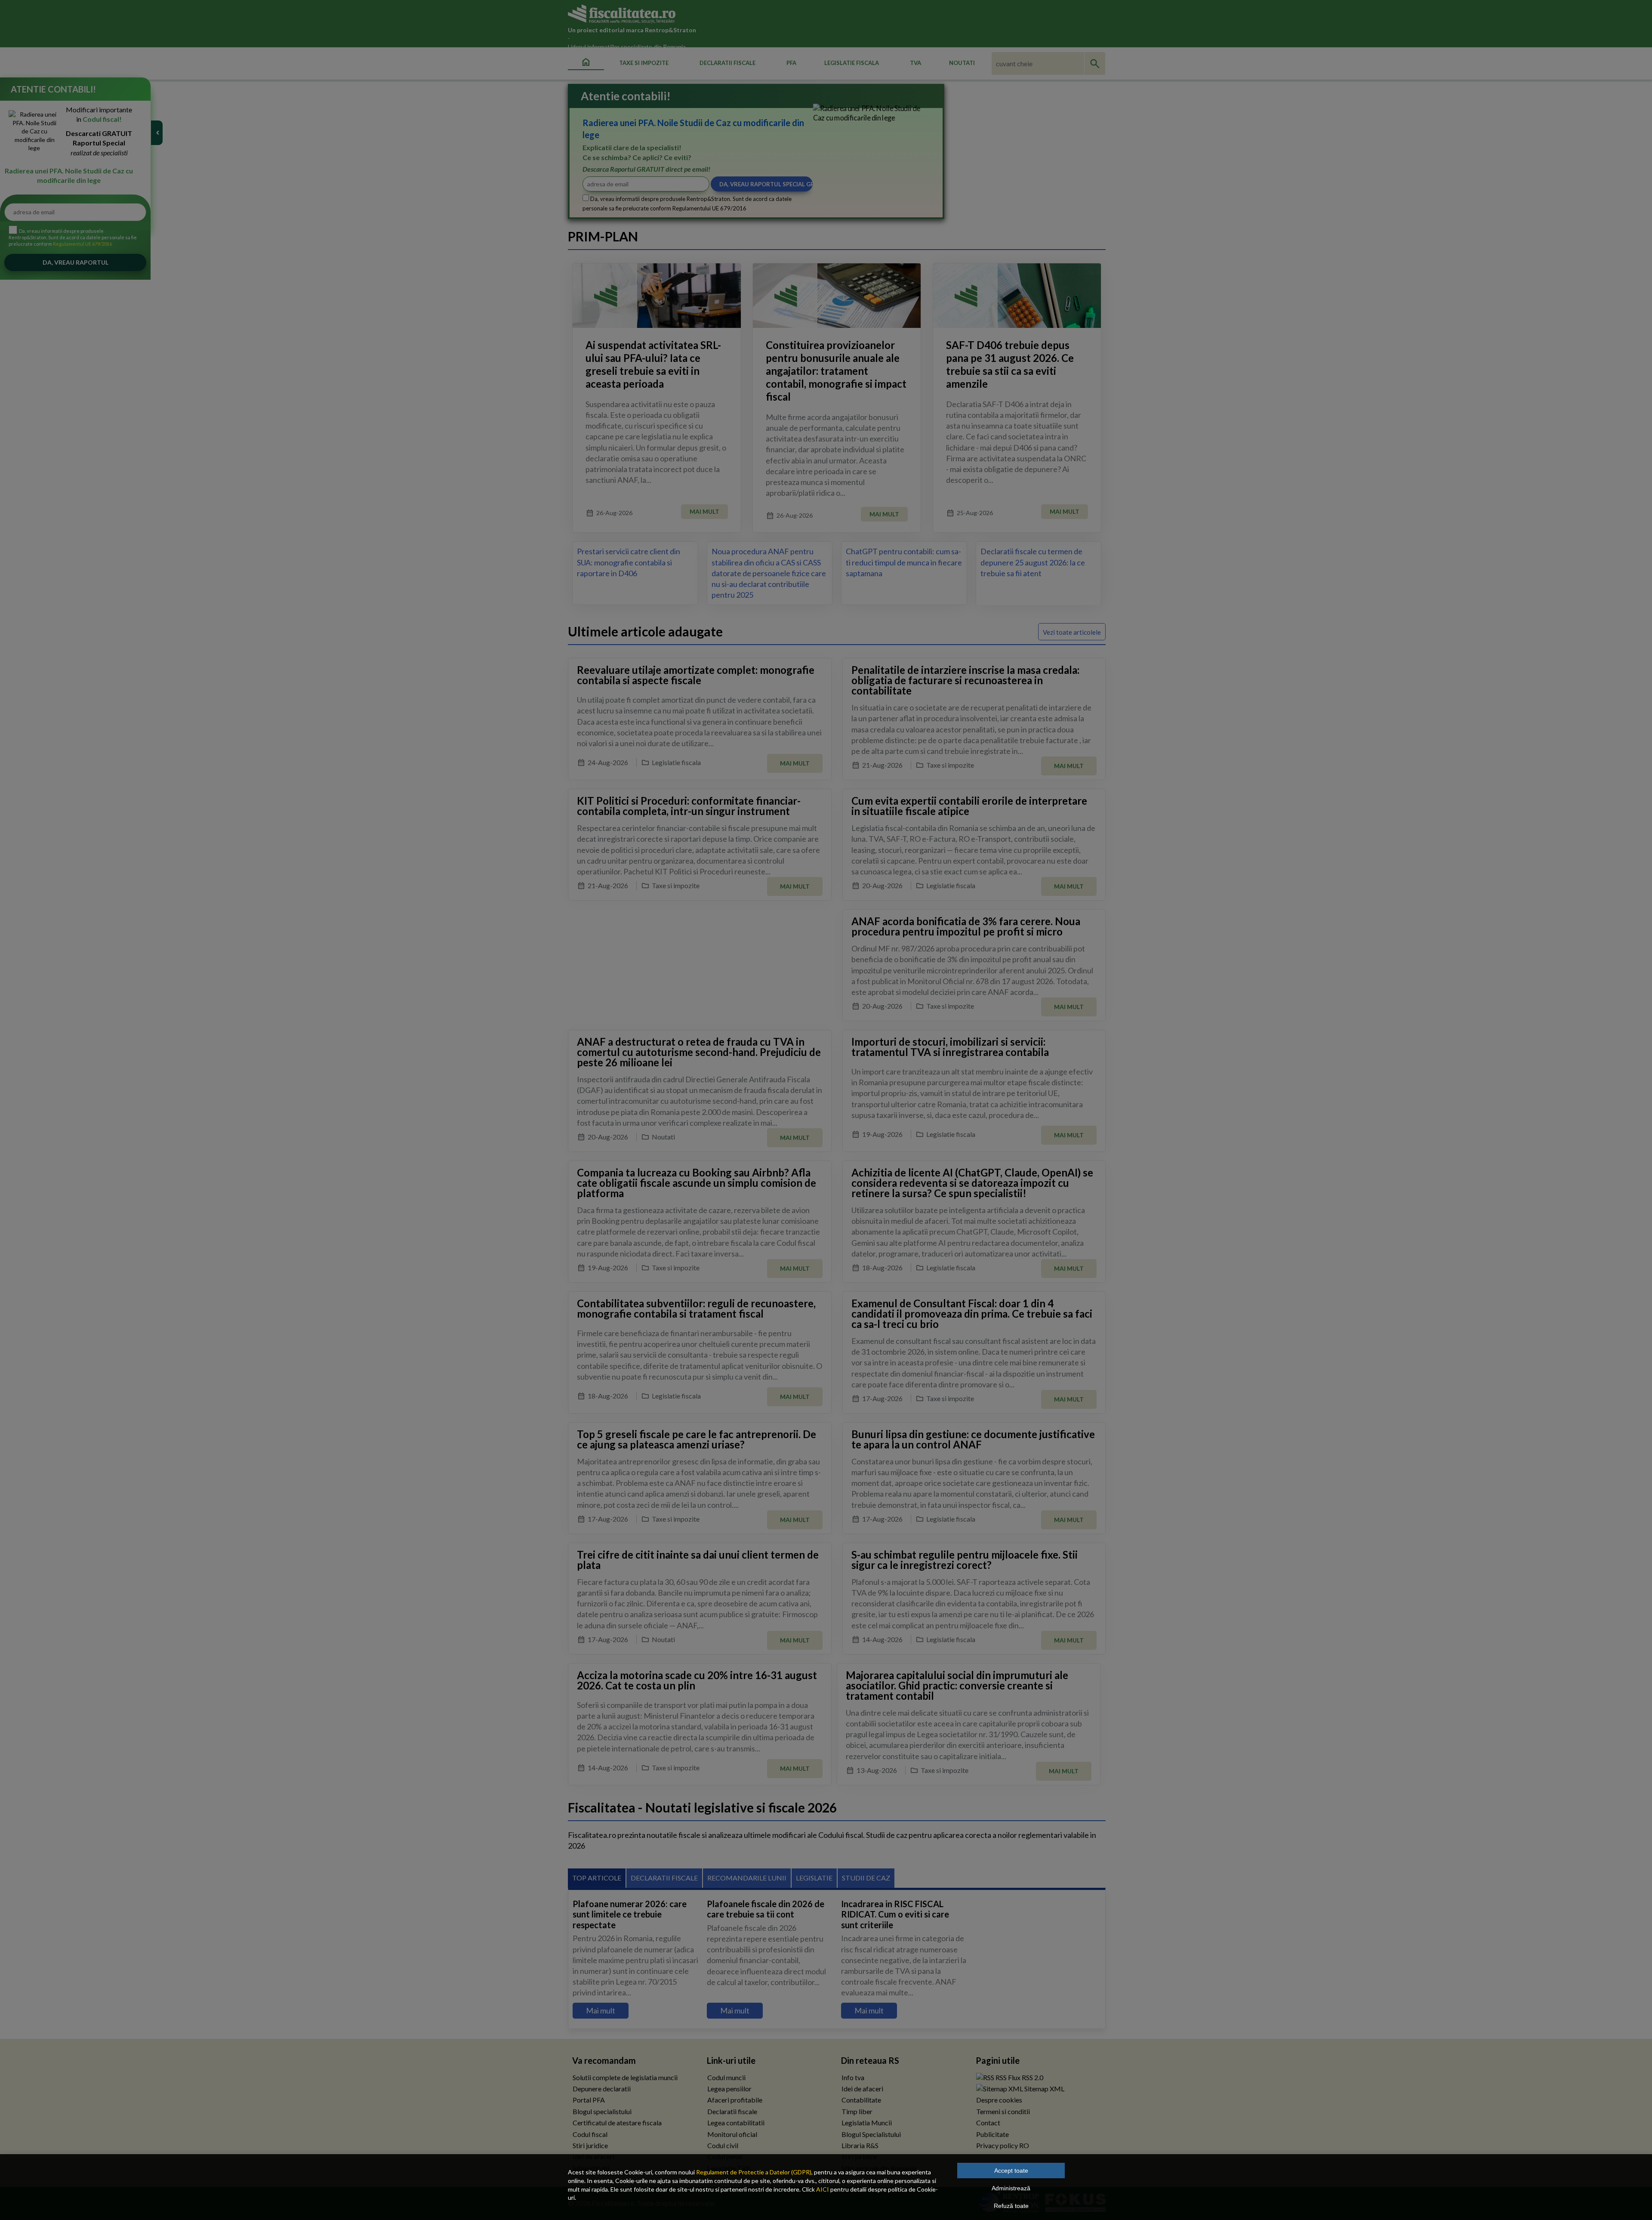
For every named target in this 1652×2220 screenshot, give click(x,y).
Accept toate (1011, 2171)
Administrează (1011, 2188)
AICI (823, 2189)
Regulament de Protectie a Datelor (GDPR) (754, 2172)
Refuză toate (1011, 2206)
